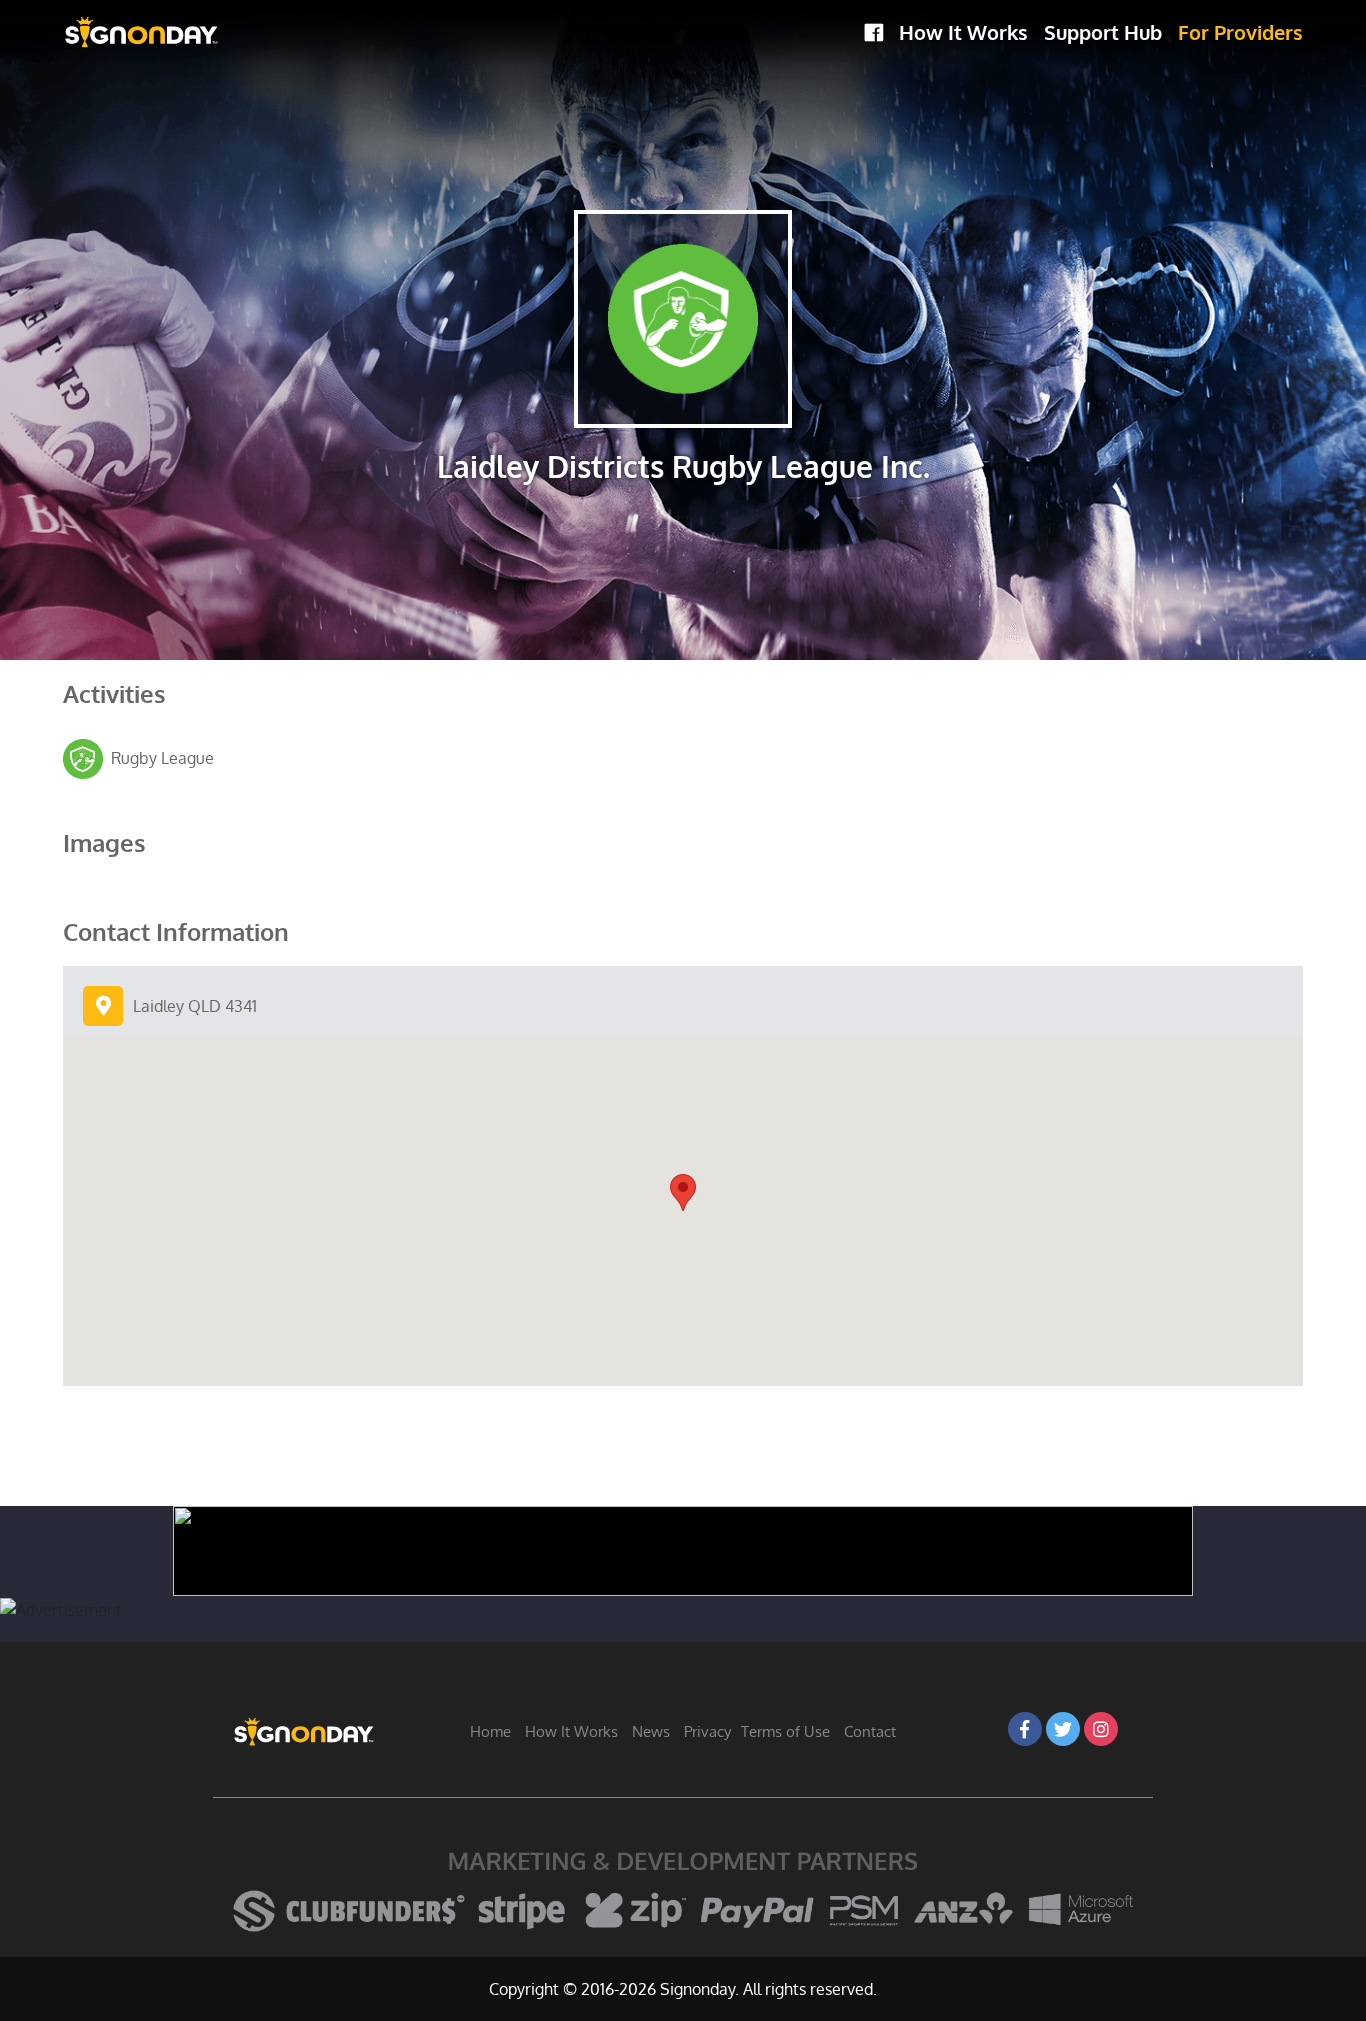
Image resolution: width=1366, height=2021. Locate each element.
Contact (870, 1731)
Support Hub (1103, 32)
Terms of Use (785, 1731)
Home (490, 1731)
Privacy (707, 1731)
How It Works (963, 32)
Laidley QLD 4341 (195, 1006)
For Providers (1240, 32)
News (651, 1731)
